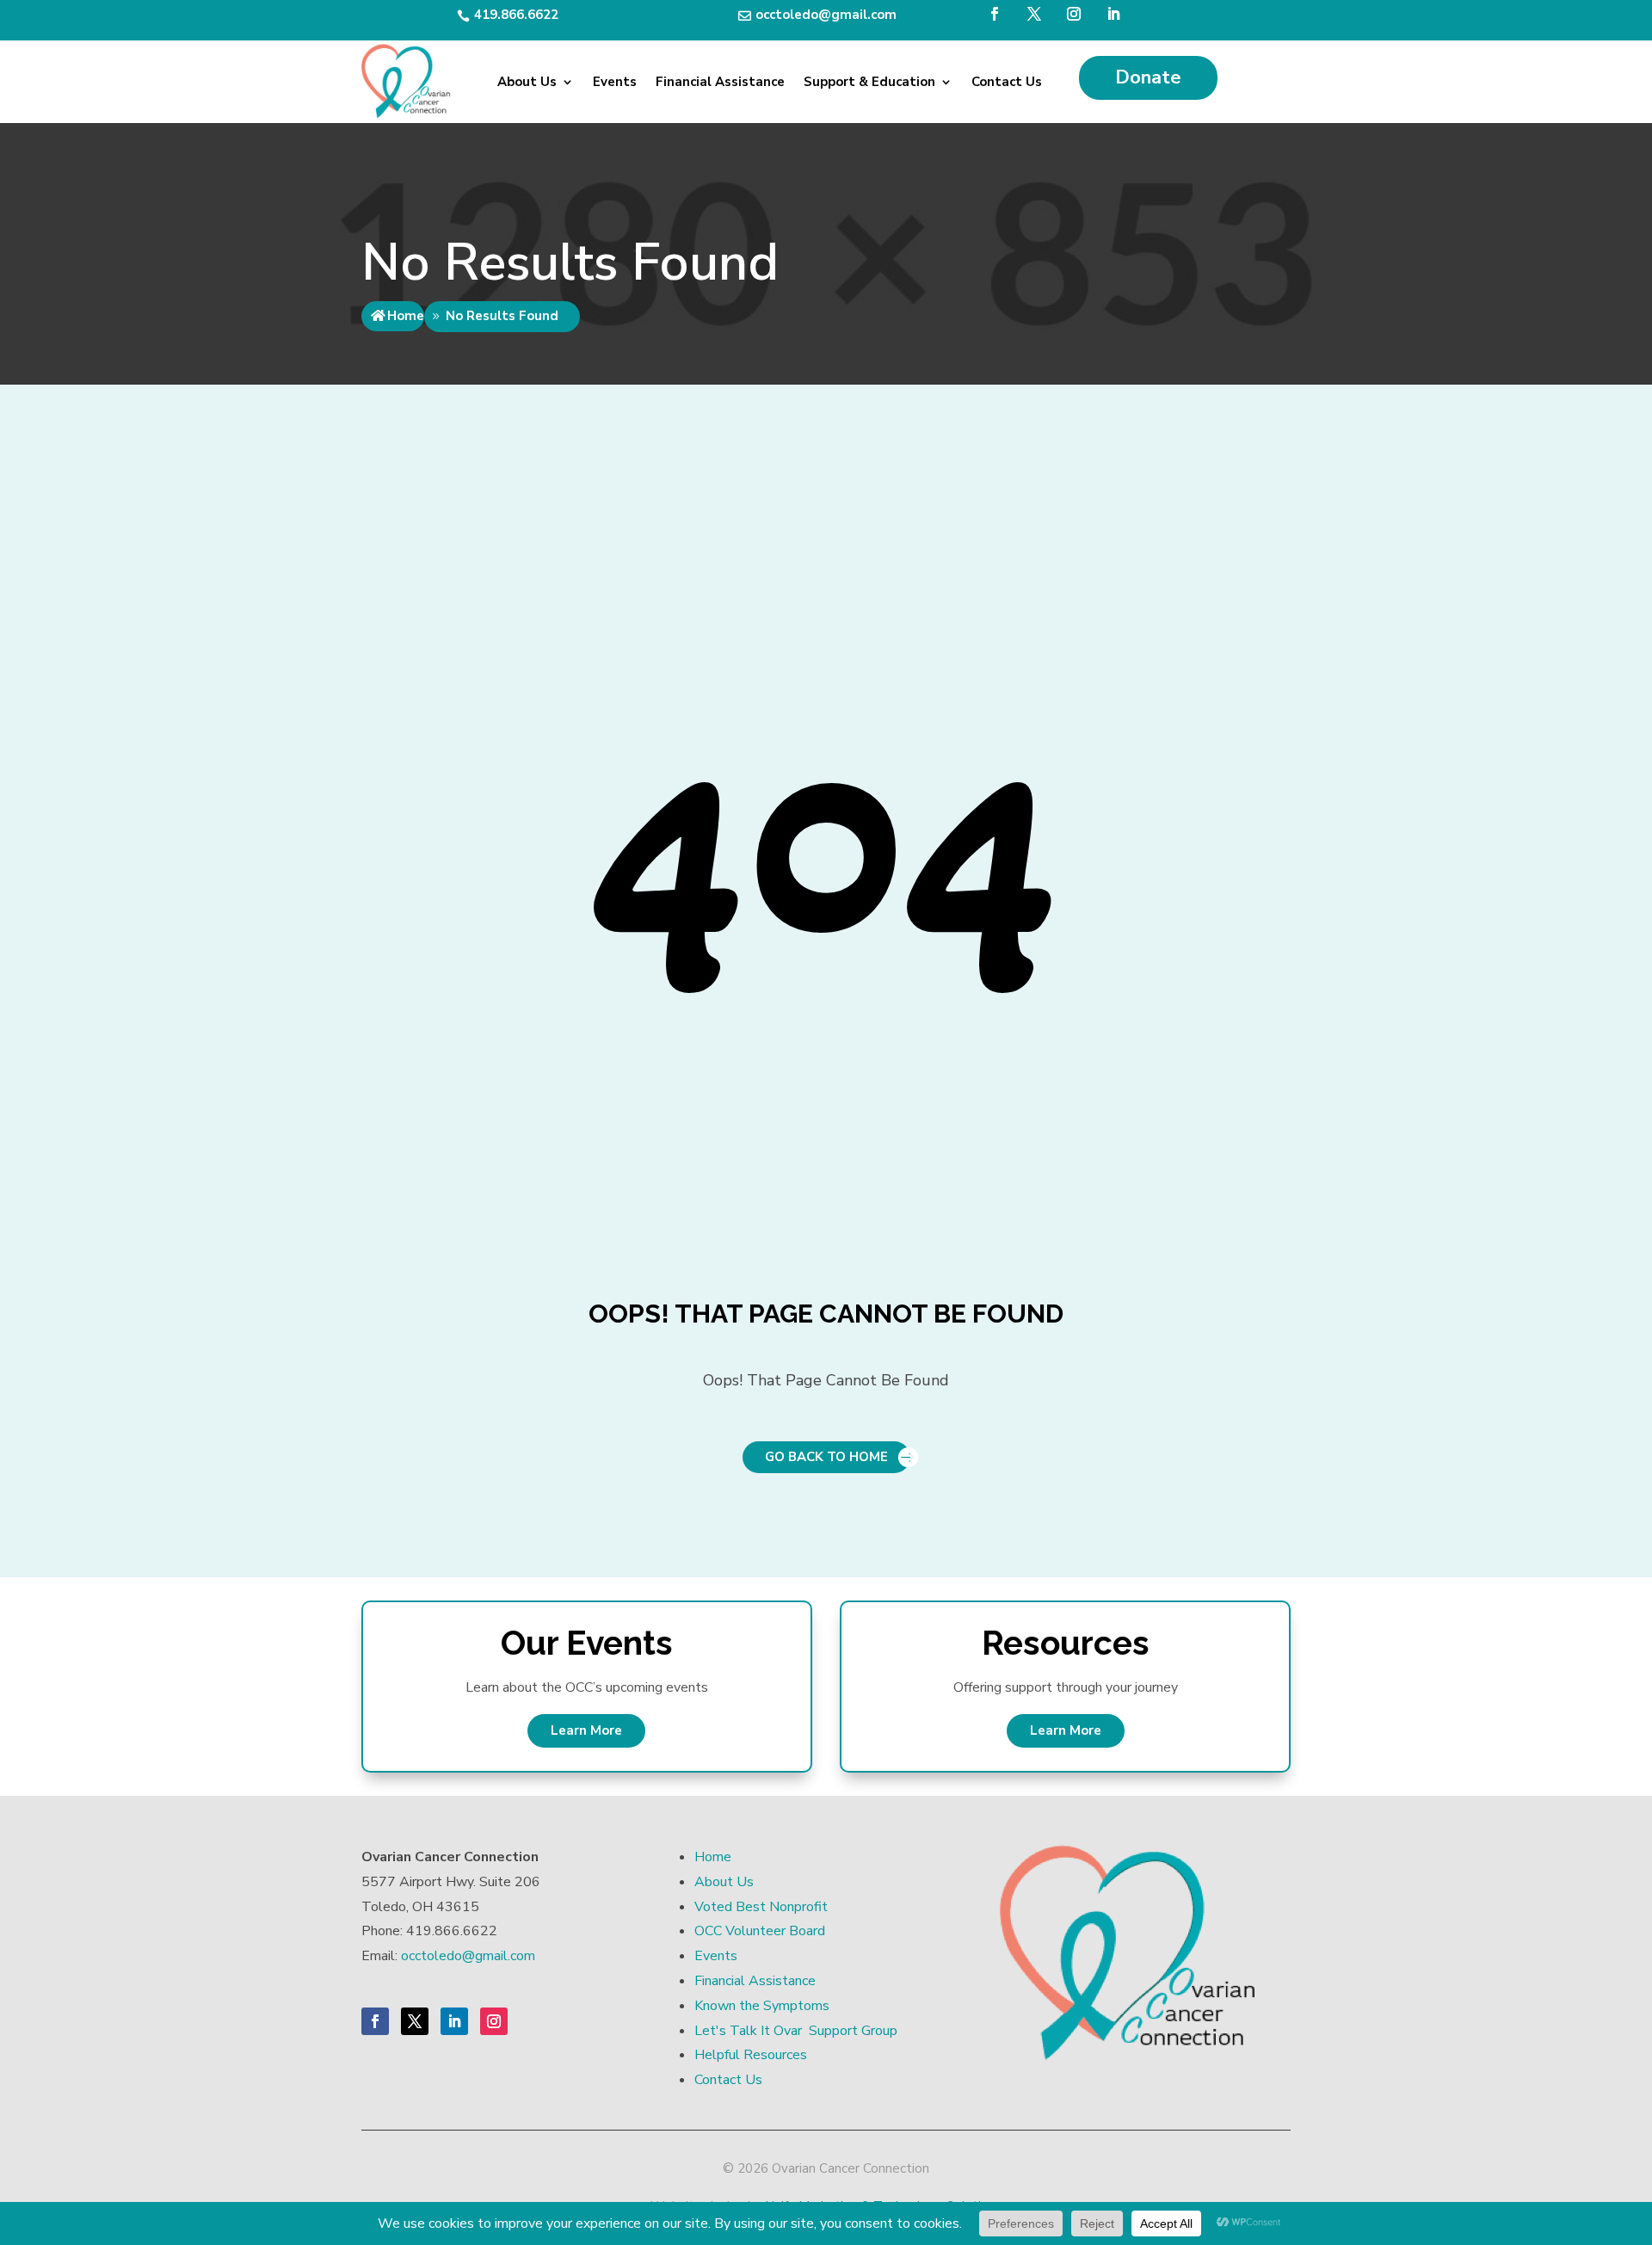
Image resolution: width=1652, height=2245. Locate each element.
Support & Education (869, 82)
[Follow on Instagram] (1074, 14)
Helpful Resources (751, 2055)
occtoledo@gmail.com (826, 15)
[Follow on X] (1034, 14)
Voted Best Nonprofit (761, 1907)
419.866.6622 (516, 15)
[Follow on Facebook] (995, 14)
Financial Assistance (720, 82)
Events (615, 82)
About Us (527, 82)
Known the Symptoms (762, 2006)
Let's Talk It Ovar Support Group (796, 2031)
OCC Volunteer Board (760, 1931)
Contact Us (1007, 82)
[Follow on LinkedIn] (1113, 14)
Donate (1148, 77)
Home (406, 316)
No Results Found (502, 316)
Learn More (586, 1730)
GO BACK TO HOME (826, 1457)
